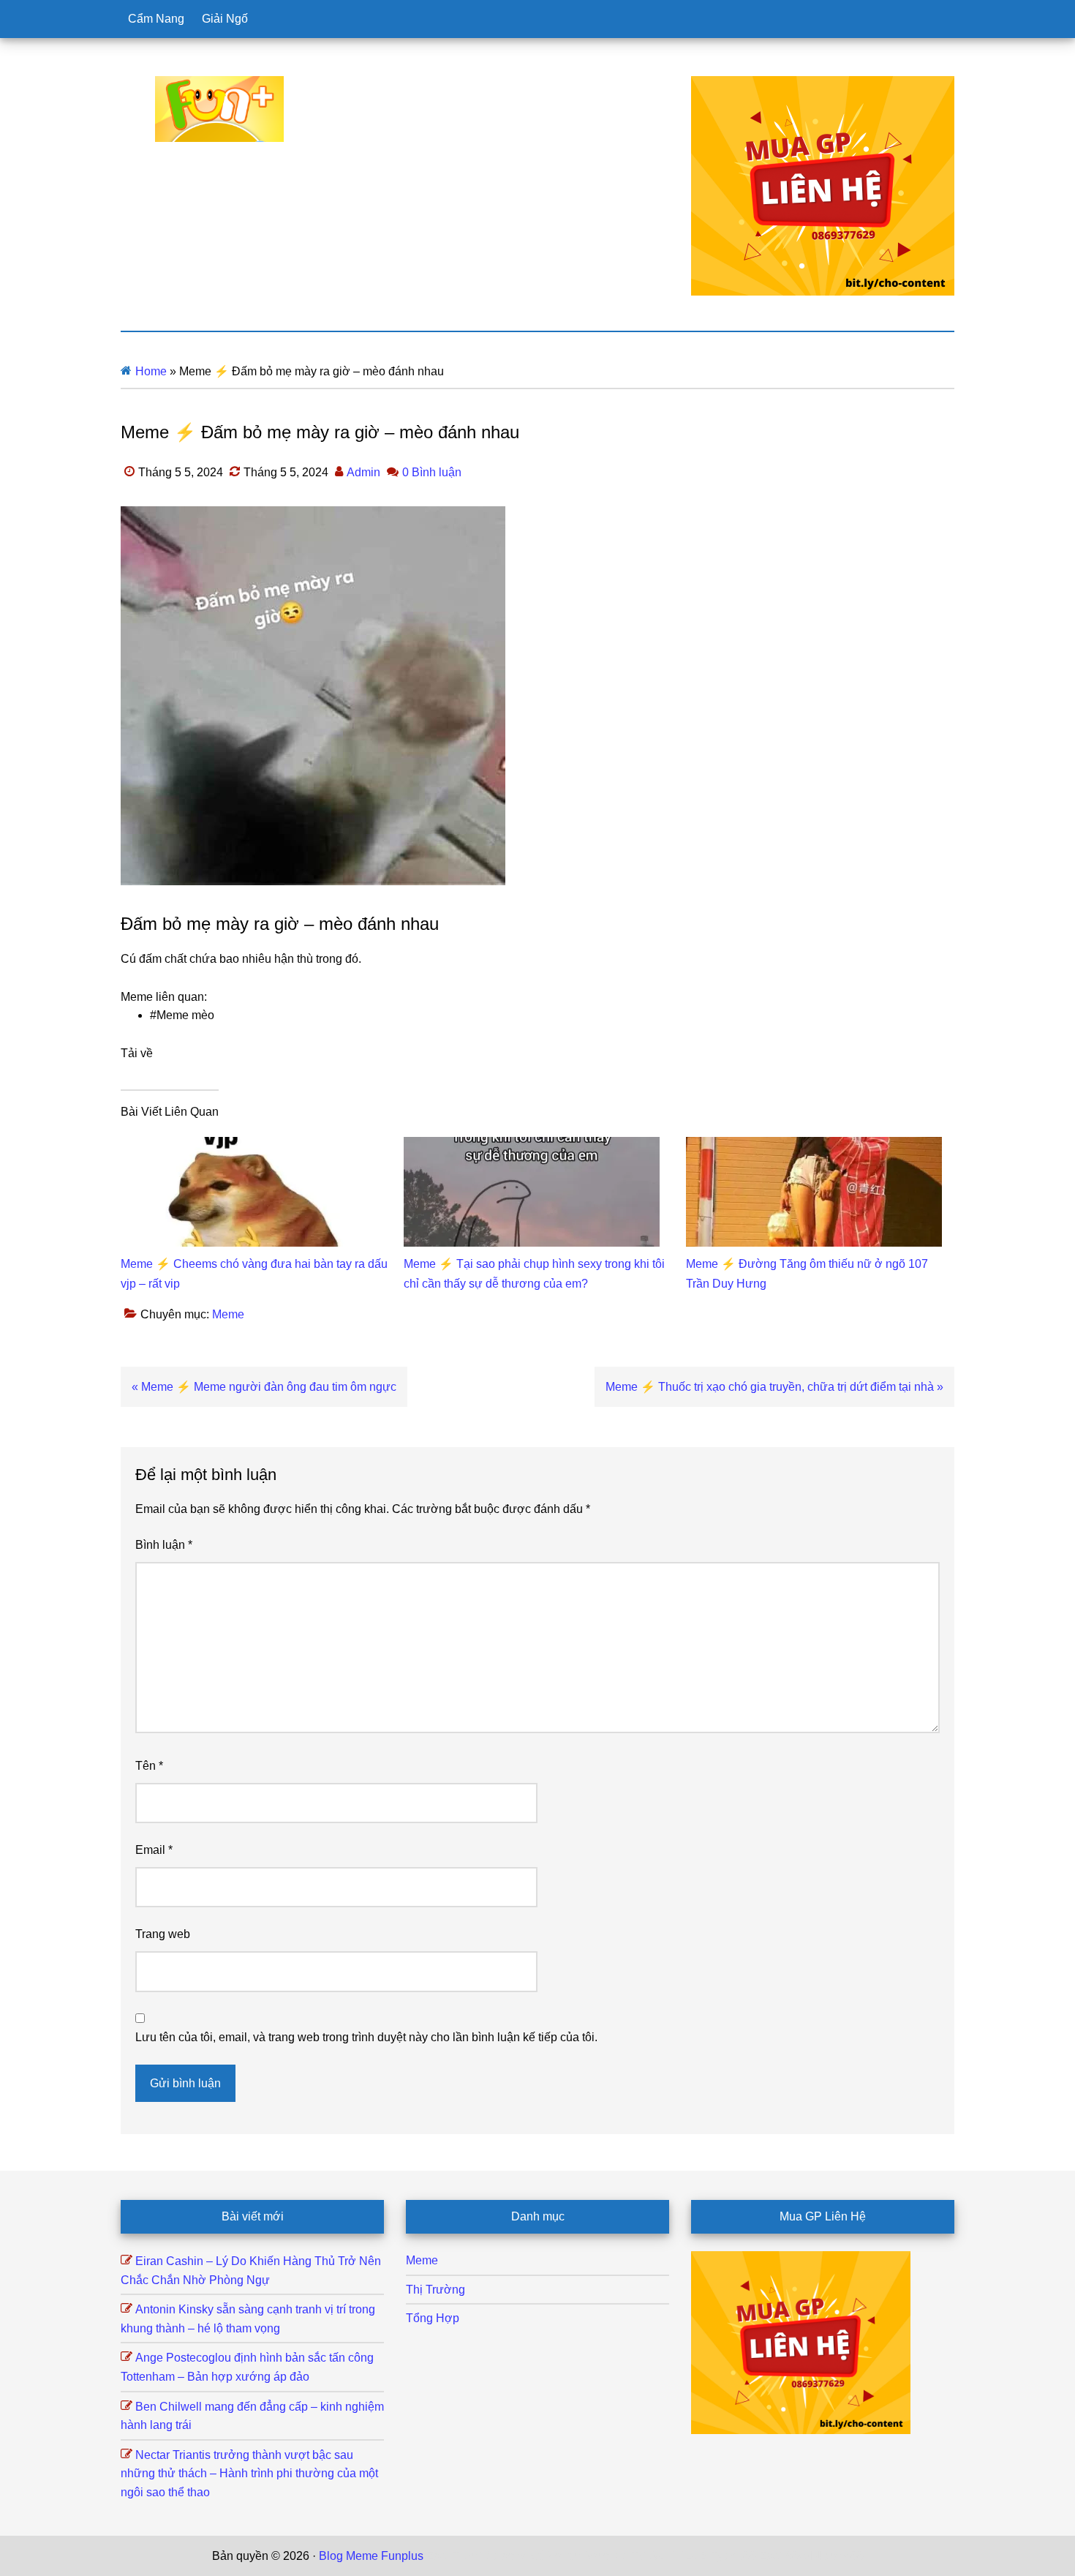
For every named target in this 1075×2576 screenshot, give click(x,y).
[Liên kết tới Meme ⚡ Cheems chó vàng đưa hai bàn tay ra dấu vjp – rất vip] (249, 1146)
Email (154, 1850)
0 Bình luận (432, 472)
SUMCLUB (679, 2556)
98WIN (803, 2556)
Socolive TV (615, 2556)
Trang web (163, 1934)
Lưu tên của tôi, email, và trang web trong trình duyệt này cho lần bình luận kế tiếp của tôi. (366, 2037)
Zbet (438, 2556)
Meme (228, 1314)
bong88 (844, 2556)
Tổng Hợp (433, 2318)
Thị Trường (435, 2290)
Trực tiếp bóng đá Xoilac (516, 2556)
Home (151, 371)
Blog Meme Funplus (219, 109)
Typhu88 (733, 2556)
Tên (149, 1766)
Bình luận (164, 1545)
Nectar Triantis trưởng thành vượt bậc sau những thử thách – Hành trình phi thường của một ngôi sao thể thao (249, 2474)
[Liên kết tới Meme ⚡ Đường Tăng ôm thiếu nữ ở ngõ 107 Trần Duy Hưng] (814, 1146)
